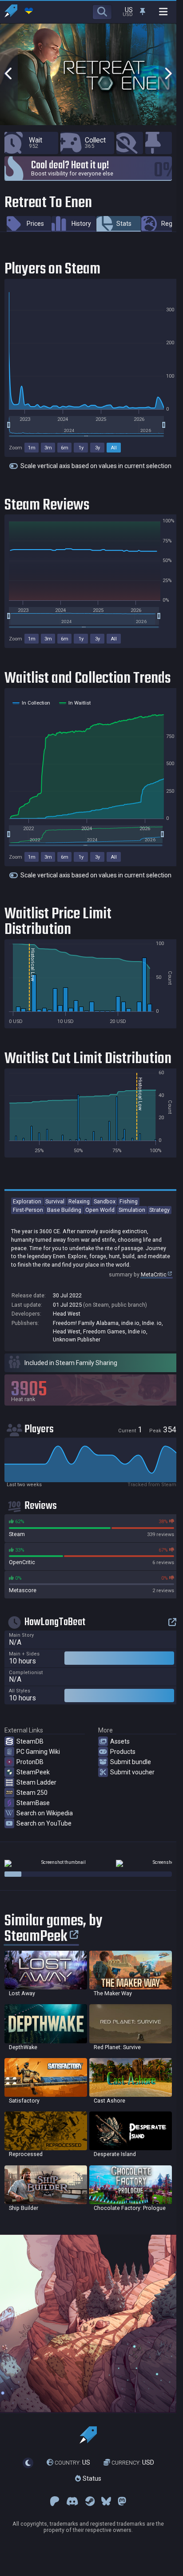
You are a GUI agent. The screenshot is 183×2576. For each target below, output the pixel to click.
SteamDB (30, 1741)
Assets (120, 1741)
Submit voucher (132, 1772)
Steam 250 (32, 1793)
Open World (100, 1210)
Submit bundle (131, 1762)
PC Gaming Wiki (38, 1752)
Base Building (64, 1210)
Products (123, 1752)
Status (91, 2478)
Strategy (159, 1210)
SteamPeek (33, 1772)
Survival (55, 1201)
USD (133, 2463)
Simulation (132, 1210)
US (72, 2463)
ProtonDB (30, 1762)
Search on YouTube (44, 1823)
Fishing (129, 1201)
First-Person (28, 1210)
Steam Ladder (36, 1782)
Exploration (27, 1201)
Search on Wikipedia (45, 1813)
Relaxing (79, 1201)
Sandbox (105, 1201)
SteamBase (33, 1803)
